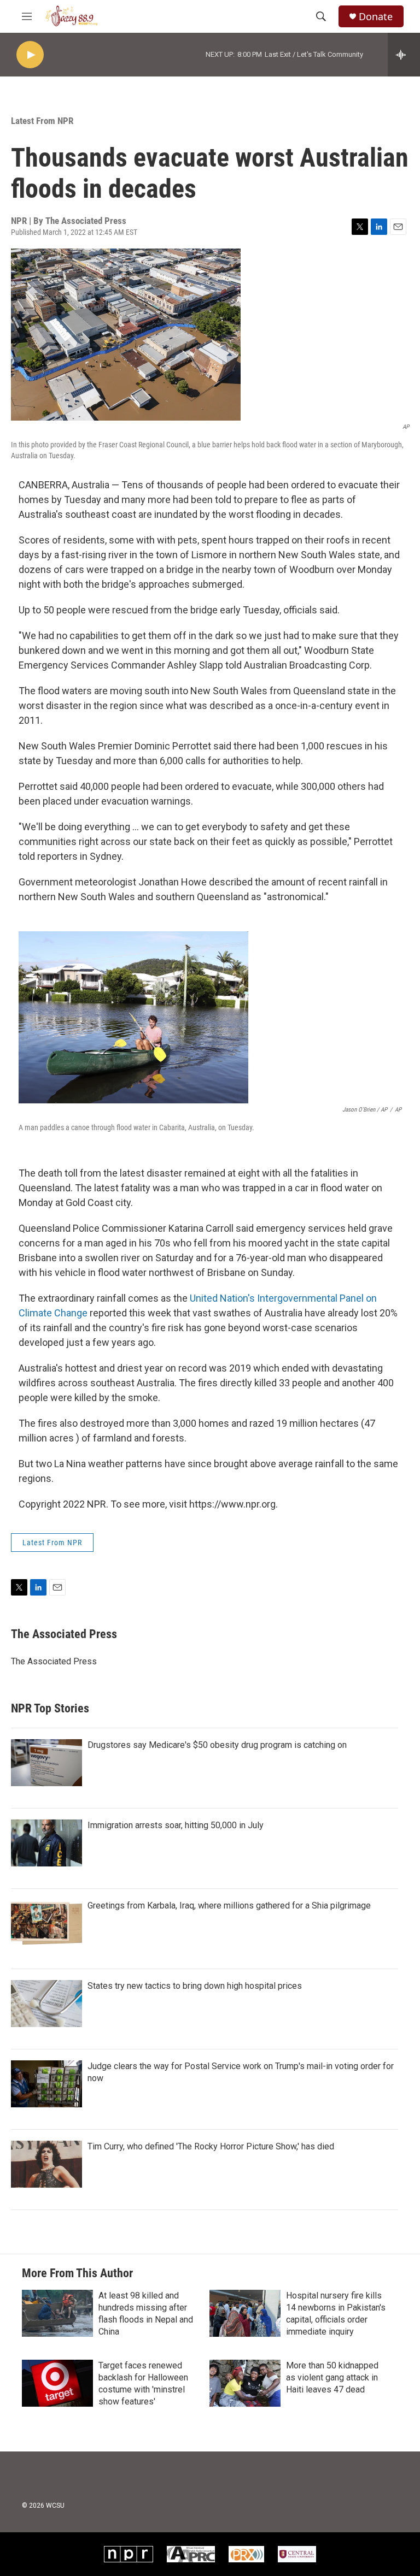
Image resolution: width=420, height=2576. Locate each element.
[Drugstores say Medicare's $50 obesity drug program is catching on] (46, 1763)
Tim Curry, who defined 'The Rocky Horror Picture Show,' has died (211, 2146)
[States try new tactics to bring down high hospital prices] (46, 2004)
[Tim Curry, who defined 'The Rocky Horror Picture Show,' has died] (46, 2164)
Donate (376, 17)
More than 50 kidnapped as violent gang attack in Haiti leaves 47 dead (332, 2377)
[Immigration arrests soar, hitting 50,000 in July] (46, 1843)
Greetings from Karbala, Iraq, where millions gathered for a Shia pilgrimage (229, 1906)
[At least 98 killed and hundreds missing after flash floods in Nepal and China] (57, 2313)
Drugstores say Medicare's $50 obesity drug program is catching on (217, 1745)
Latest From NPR (42, 121)
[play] (30, 55)
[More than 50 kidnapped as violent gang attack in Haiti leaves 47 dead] (245, 2383)
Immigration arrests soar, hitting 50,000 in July (176, 1825)
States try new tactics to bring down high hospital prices (195, 1986)
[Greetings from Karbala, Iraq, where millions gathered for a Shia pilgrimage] (46, 1923)
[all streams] (404, 55)
